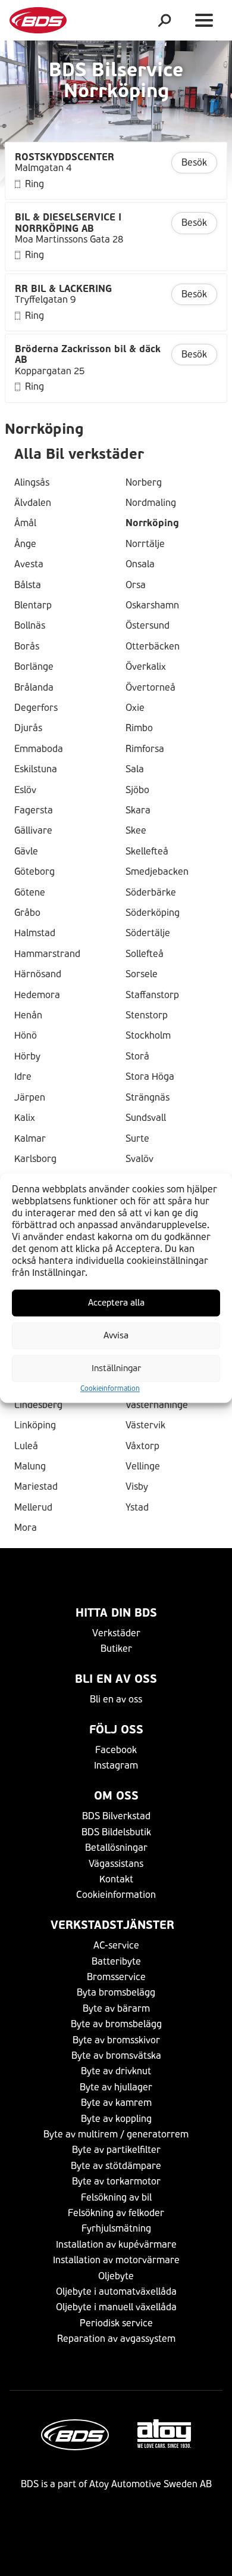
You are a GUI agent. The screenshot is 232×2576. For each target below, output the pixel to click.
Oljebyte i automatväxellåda (116, 2291)
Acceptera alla (116, 1303)
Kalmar (30, 1139)
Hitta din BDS (116, 1613)
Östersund (148, 626)
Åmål (25, 523)
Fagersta (34, 810)
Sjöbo (137, 790)
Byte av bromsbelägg (116, 2024)
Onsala (140, 564)
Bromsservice (116, 1977)
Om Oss (116, 1796)
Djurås (28, 728)
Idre (23, 1077)
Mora (26, 1528)
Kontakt (116, 1879)
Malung (30, 1466)
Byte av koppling (116, 2119)
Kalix (25, 1118)
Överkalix (146, 667)
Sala (135, 769)
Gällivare (33, 831)
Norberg (144, 483)
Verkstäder (116, 1633)
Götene (30, 893)
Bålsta (28, 585)
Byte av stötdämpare (116, 2166)
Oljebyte (116, 2276)
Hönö (26, 1036)
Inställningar (116, 1368)
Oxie (135, 708)
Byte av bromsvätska (116, 2055)
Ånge (25, 544)
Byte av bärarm (116, 2008)
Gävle (26, 852)
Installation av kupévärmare (116, 2244)
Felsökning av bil (116, 2197)
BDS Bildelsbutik (116, 1832)
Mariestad (36, 1487)
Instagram (116, 1765)
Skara (138, 810)
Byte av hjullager (116, 2087)
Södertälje (148, 933)
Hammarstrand (47, 954)
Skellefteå (147, 852)
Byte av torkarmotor (116, 2181)
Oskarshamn (152, 605)
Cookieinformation (110, 1388)
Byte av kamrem (116, 2103)
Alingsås (32, 483)
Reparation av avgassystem (116, 2339)
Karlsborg (35, 1159)
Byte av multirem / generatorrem (116, 2134)
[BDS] (38, 20)
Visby (137, 1487)
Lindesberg (38, 1405)
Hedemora (37, 995)
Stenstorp (147, 1015)
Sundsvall (146, 1118)
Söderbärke (151, 893)
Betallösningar (116, 1848)
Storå (137, 1056)
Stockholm (148, 1036)
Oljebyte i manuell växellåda (116, 2307)
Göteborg (35, 872)
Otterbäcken (153, 647)
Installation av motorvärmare (116, 2260)
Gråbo (27, 913)
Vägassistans (116, 1864)
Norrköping (152, 523)
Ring (35, 184)
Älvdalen (33, 503)
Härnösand (38, 974)
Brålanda (34, 688)
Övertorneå (151, 688)
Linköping (35, 1425)
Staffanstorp (152, 995)
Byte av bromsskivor (116, 2040)
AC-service (116, 1945)
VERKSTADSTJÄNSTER (116, 1925)
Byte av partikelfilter (116, 2150)
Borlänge (34, 667)
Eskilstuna (36, 769)
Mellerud (33, 1508)
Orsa (136, 585)
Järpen (30, 1098)
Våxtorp (142, 1446)
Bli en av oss (116, 1679)
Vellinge (143, 1466)
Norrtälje (145, 544)
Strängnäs (148, 1098)
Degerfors (36, 708)
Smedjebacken (157, 872)
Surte (137, 1139)
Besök (194, 162)
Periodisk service (116, 2323)
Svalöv (139, 1159)
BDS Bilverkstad (116, 1816)
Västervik (145, 1425)
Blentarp (33, 605)
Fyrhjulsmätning (116, 2228)
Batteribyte (116, 1961)
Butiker (116, 1649)
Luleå (26, 1446)
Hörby (27, 1056)
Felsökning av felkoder (116, 2213)
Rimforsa (145, 749)
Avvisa (116, 1335)
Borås (27, 647)
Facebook (116, 1750)
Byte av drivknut (116, 2071)
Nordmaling (151, 503)
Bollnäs (30, 626)
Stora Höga (150, 1077)
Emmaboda (39, 749)
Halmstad (35, 933)
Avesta (29, 564)
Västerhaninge (157, 1405)
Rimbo (139, 728)
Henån (28, 1015)
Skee (136, 831)
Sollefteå (145, 954)
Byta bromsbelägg (116, 1992)
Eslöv (25, 790)
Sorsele (142, 974)
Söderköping (153, 913)
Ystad (137, 1508)
